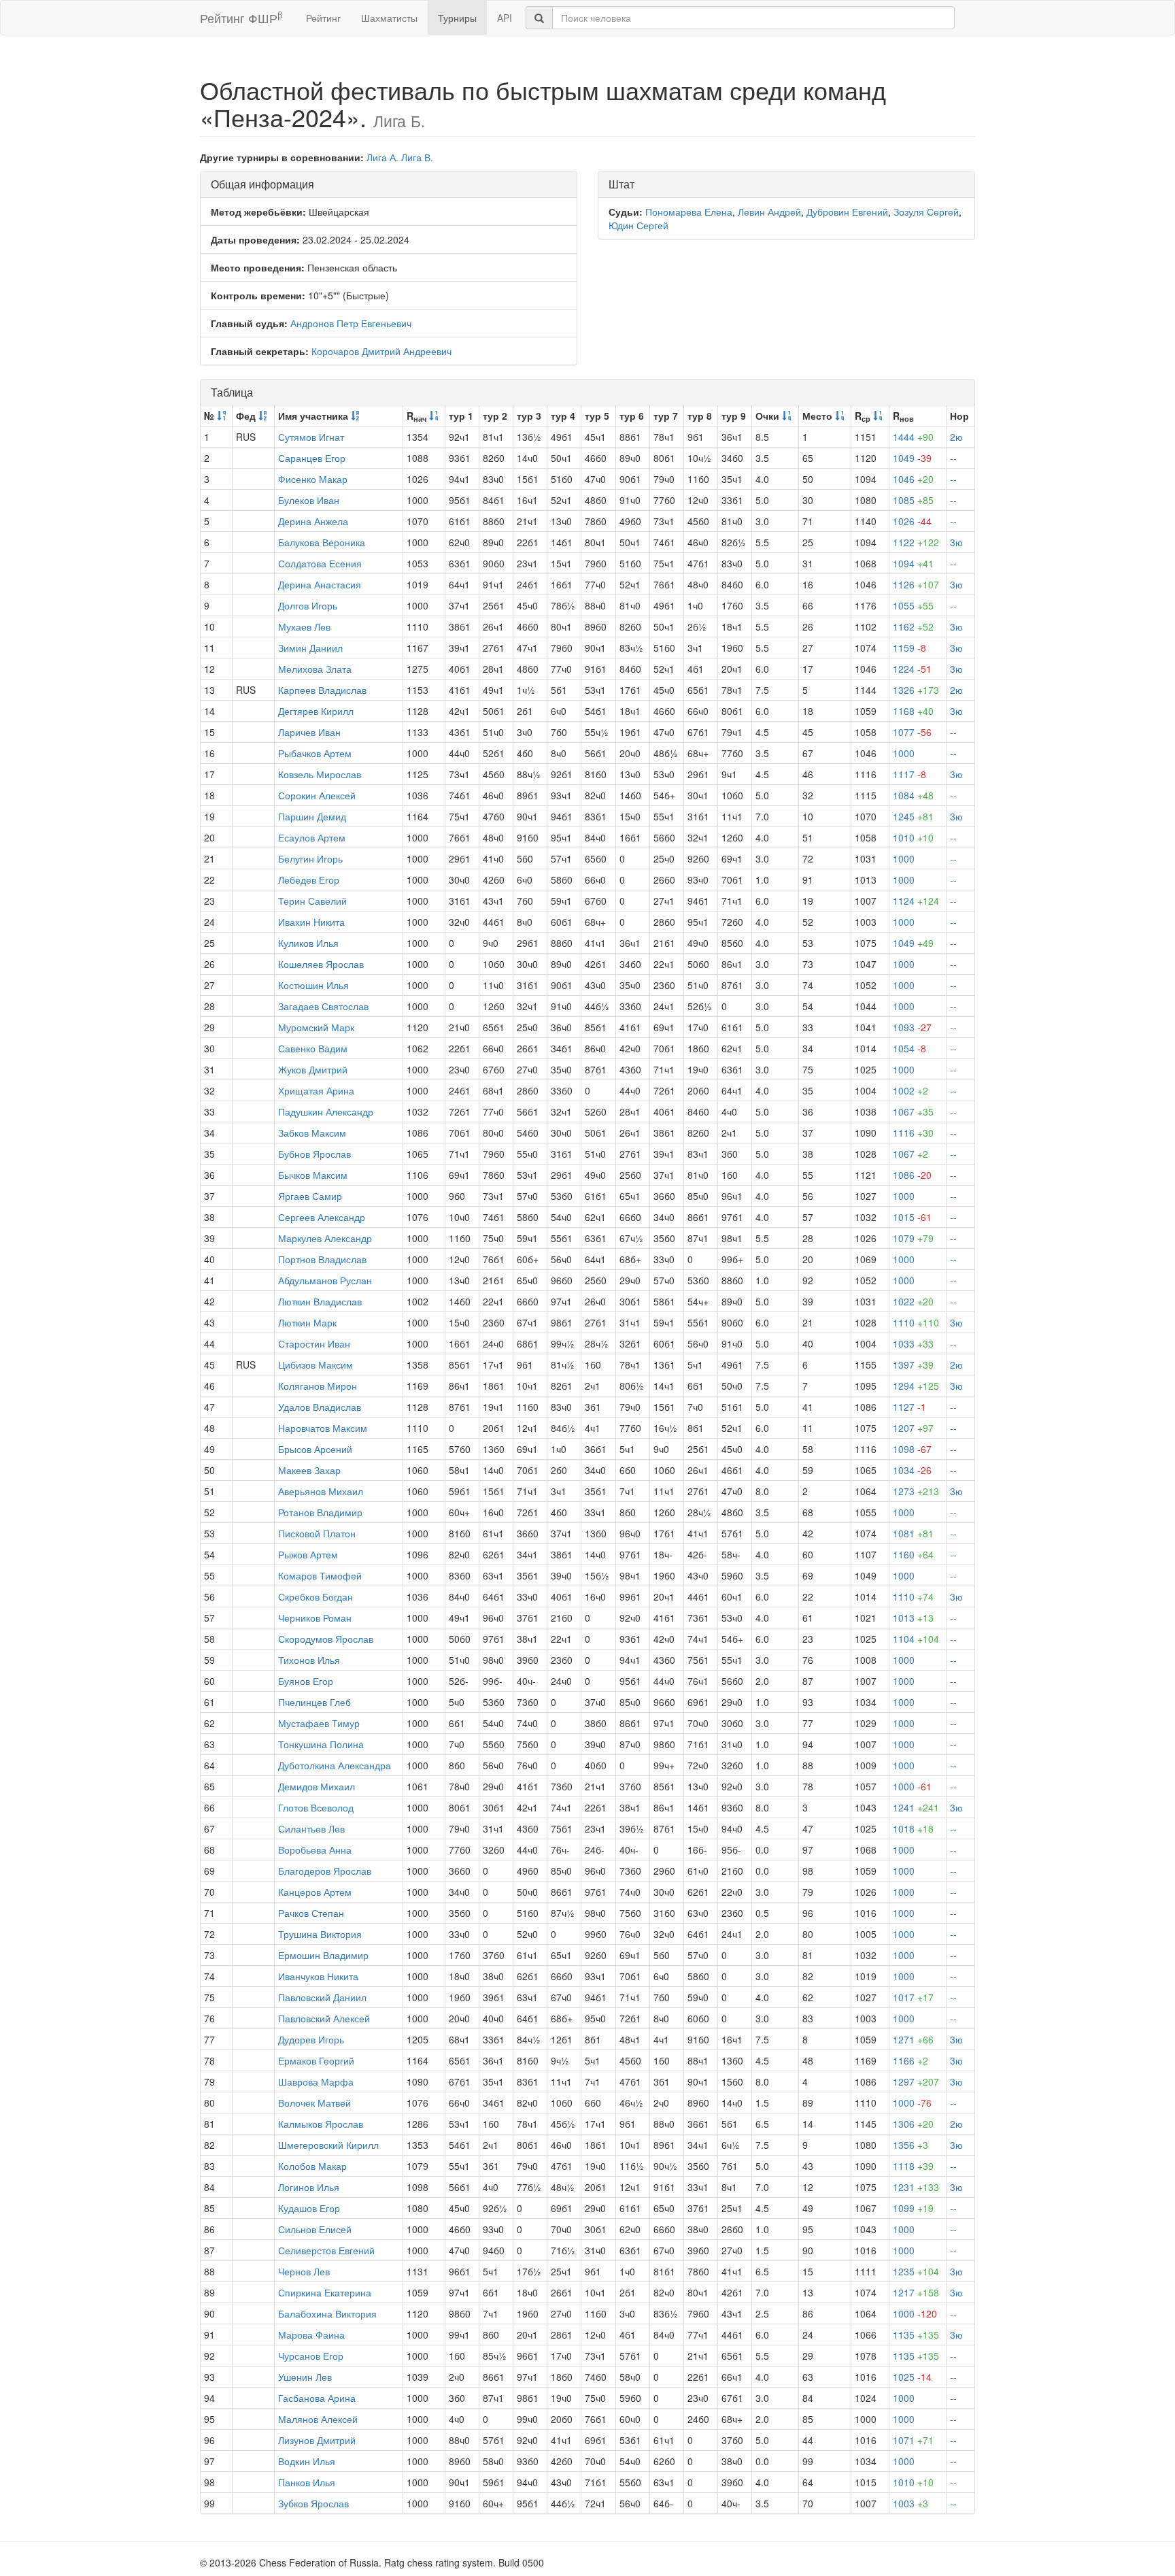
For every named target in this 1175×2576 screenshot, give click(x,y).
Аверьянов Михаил (321, 1491)
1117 (909, 774)
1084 (913, 795)
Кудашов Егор (309, 2208)
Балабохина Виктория (327, 2313)
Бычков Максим (313, 1175)
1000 (904, 753)
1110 (916, 1322)
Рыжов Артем (308, 1554)
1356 (910, 2145)
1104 (916, 1639)
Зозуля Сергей (926, 212)
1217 (916, 2292)
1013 (913, 1618)
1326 (916, 690)
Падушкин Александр (326, 1111)
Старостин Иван (314, 1343)
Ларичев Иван (309, 732)
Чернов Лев (304, 2271)
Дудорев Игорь (311, 2039)
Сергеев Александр (322, 1217)
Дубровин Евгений (847, 212)
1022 (913, 1301)
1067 (913, 1111)
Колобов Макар (312, 2166)
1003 (910, 2503)
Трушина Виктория (320, 1934)
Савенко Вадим (313, 1048)
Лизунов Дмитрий (317, 2440)
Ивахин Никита (311, 922)
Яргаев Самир (310, 1196)
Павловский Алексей (324, 2018)
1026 (912, 521)
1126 (916, 584)
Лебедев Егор (309, 880)
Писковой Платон (317, 1533)
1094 (913, 563)
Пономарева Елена (689, 212)
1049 (912, 458)
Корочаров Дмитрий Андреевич (381, 351)
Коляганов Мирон (318, 1386)
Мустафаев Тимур (319, 1723)
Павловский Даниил (322, 1997)
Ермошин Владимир (323, 1955)
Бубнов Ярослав (314, 1154)
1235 (916, 2271)
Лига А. (382, 157)
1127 (909, 1407)
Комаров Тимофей (320, 1575)
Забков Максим (312, 1133)
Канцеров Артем (315, 1892)
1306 (913, 2124)
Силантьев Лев (311, 1828)
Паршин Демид (312, 816)
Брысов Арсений (315, 1449)
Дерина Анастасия (320, 584)
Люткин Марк (307, 1322)
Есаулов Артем (312, 837)
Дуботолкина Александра (335, 1765)
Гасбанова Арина (317, 2398)
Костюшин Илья (313, 985)
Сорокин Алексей (317, 795)
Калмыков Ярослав (321, 2124)
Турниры (457, 18)
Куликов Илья (308, 943)
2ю (956, 437)
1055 (913, 605)
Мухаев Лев (304, 626)
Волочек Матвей (314, 2103)
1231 (916, 2187)
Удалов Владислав (320, 1407)
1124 (916, 901)
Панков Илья (307, 2482)
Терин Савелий (312, 901)
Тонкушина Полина (321, 1744)
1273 (916, 1491)
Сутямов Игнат (311, 437)
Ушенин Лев (305, 2377)
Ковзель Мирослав (320, 774)
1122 (916, 542)
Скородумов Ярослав (326, 1639)
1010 (913, 837)
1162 (913, 626)
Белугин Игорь (310, 858)
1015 (912, 1217)
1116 (913, 1133)
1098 (912, 1449)
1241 (916, 1807)
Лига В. (417, 157)
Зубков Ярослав (313, 2503)
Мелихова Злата (315, 669)
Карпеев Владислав (322, 690)
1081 (913, 1533)
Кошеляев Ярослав (321, 964)
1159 (909, 648)
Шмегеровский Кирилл (328, 2145)
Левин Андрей (769, 212)
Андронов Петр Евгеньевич (351, 323)
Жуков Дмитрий (313, 1069)
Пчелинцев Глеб (314, 1702)
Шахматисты (389, 18)
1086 (912, 1175)
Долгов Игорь (308, 605)
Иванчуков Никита (318, 1976)
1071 (913, 2440)
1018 (913, 1828)
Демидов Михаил (317, 1786)
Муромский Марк (316, 1027)
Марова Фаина (311, 2335)
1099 (913, 2208)
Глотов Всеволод (316, 1807)
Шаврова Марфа (316, 2081)
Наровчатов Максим (323, 1428)
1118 (913, 2166)
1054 (909, 1048)
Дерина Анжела (313, 521)
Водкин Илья (307, 2461)
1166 (910, 2060)
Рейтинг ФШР (241, 17)
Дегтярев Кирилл (316, 711)
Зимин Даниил (310, 648)
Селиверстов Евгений (326, 2250)
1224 (912, 669)
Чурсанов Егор (311, 2356)
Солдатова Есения (320, 563)
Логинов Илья (309, 2187)
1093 (912, 1027)
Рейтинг (323, 18)
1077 (912, 732)
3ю (956, 542)
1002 (910, 1090)
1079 (913, 1238)
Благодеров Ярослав (325, 1871)
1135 (916, 2335)
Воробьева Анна (315, 1850)
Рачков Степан (311, 1913)
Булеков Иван (309, 500)
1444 (913, 437)
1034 (912, 1470)
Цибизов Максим (316, 1365)
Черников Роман (315, 1618)
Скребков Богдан (316, 1596)
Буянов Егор (306, 1681)
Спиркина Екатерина (325, 2292)
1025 (912, 2377)
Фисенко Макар (313, 479)
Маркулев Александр (325, 1238)
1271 (913, 2039)
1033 (913, 1343)
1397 (913, 1365)
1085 (913, 500)
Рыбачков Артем (315, 753)
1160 (913, 1554)
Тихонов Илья (309, 1660)
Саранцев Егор (312, 458)
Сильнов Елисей (315, 2229)
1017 (913, 1997)
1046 (913, 479)
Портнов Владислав (322, 1259)
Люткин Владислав (320, 1301)
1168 (913, 711)
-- (953, 458)
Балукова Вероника (322, 542)
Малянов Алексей (318, 2419)
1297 (916, 2081)
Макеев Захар (309, 1470)
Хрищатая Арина (316, 1090)
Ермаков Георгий (316, 2060)
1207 (913, 1428)
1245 (913, 816)
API (505, 18)
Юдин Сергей (638, 225)
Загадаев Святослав (323, 1006)
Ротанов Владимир (320, 1512)
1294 (916, 1386)
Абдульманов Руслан (325, 1280)
